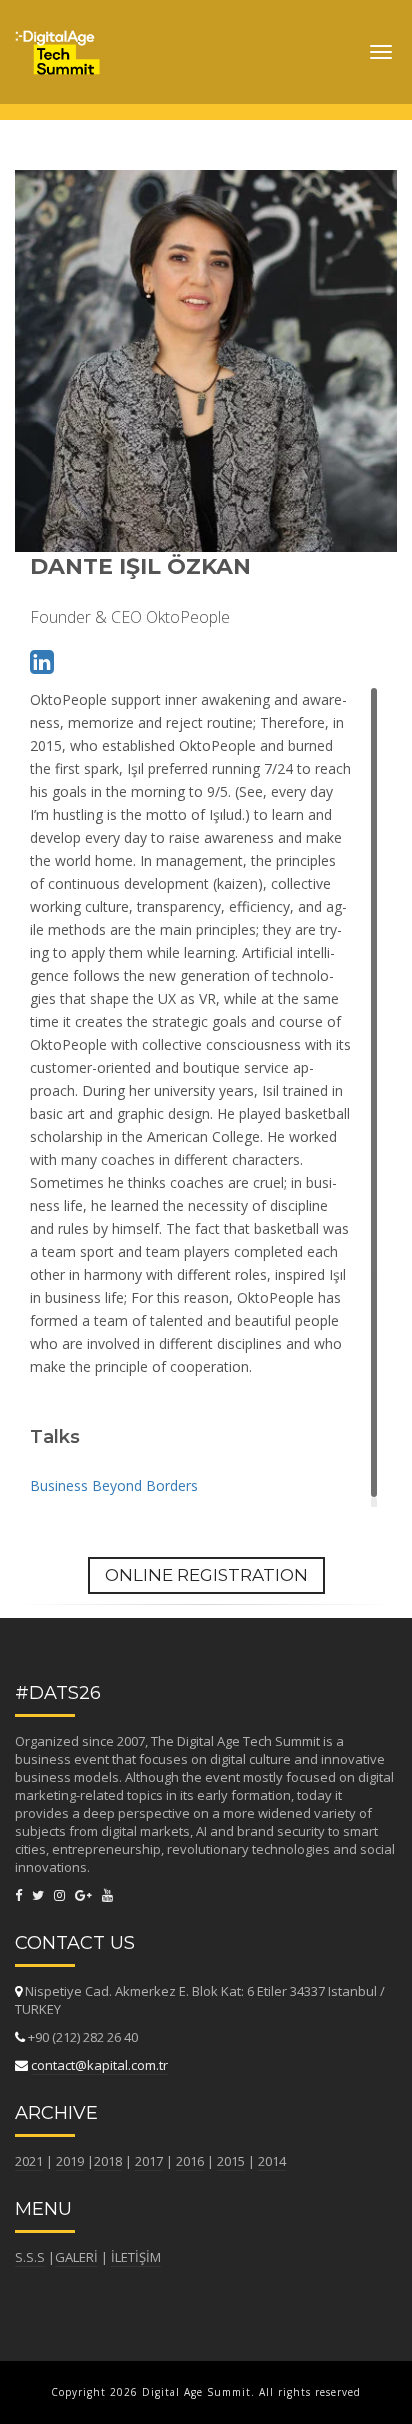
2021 (29, 2161)
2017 (149, 2161)
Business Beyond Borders (114, 1485)
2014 (272, 2161)
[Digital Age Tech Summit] (57, 45)
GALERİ (76, 2257)
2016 (190, 2161)
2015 (231, 2161)
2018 (108, 2161)
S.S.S (30, 2257)
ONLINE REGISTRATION (206, 1575)
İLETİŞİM (136, 2257)
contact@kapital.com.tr (99, 2065)
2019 (70, 2161)
